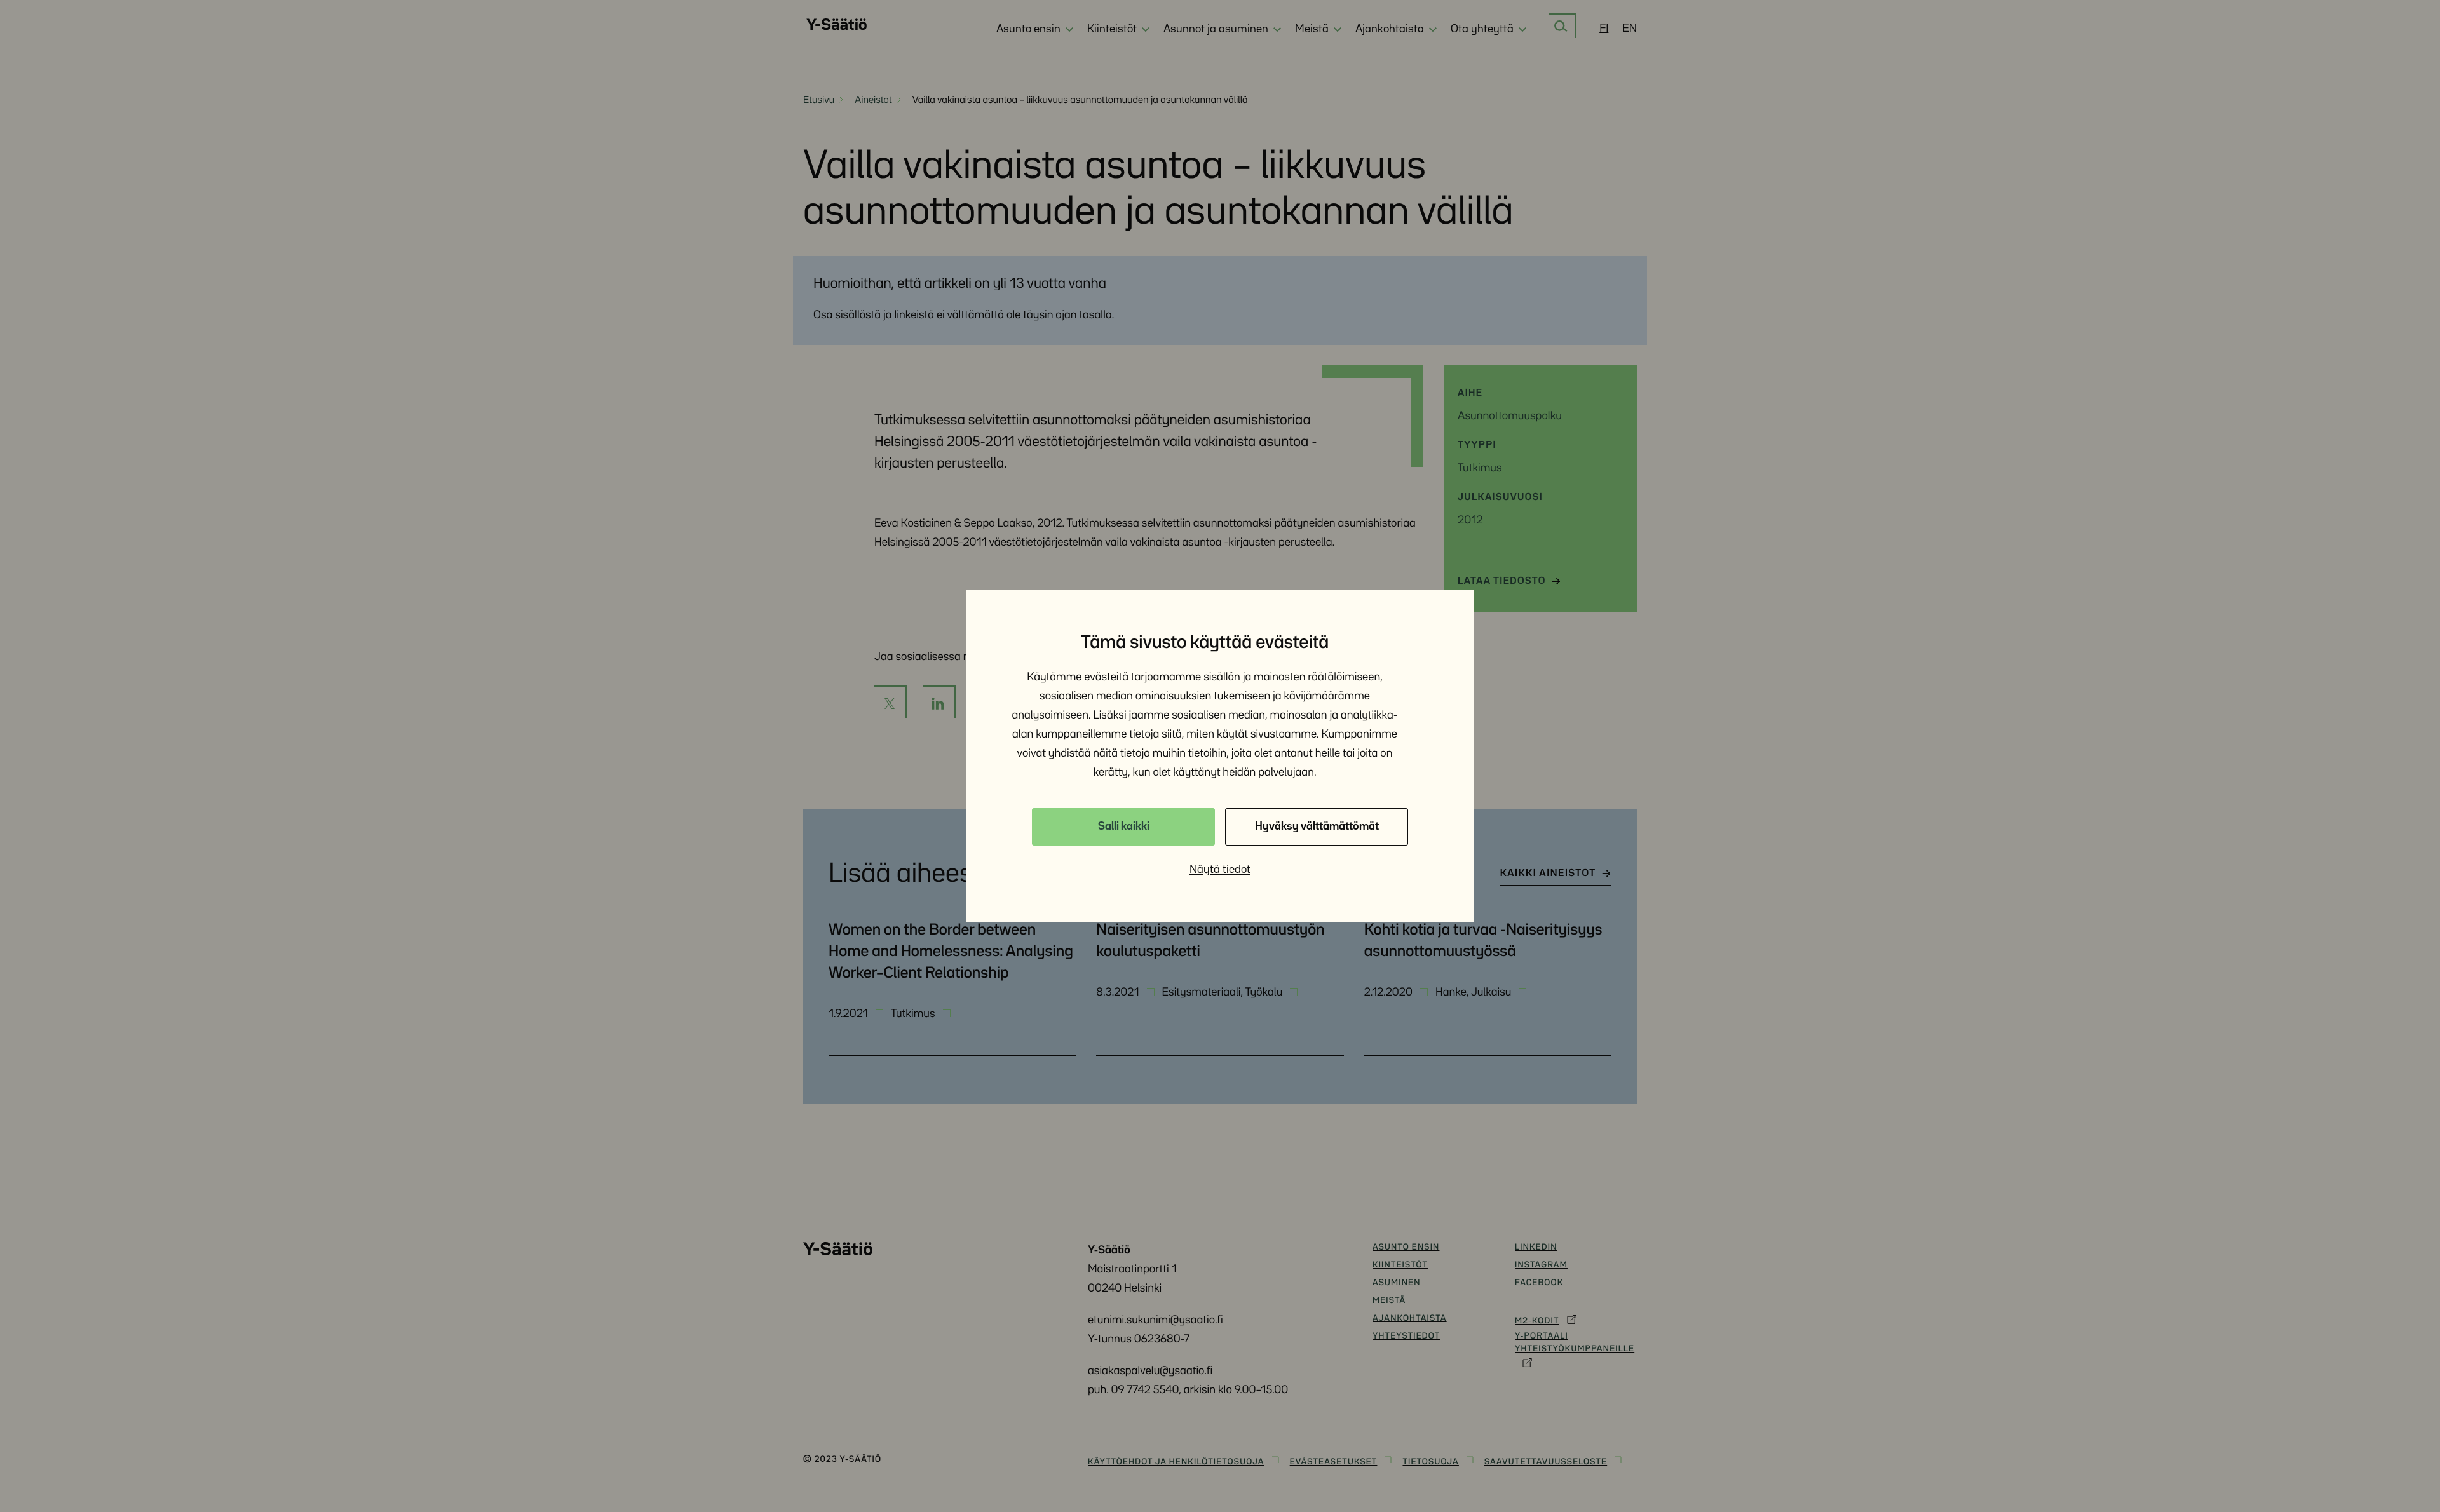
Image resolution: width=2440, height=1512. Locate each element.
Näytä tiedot (1220, 870)
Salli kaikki (1124, 827)
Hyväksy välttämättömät (1317, 827)
